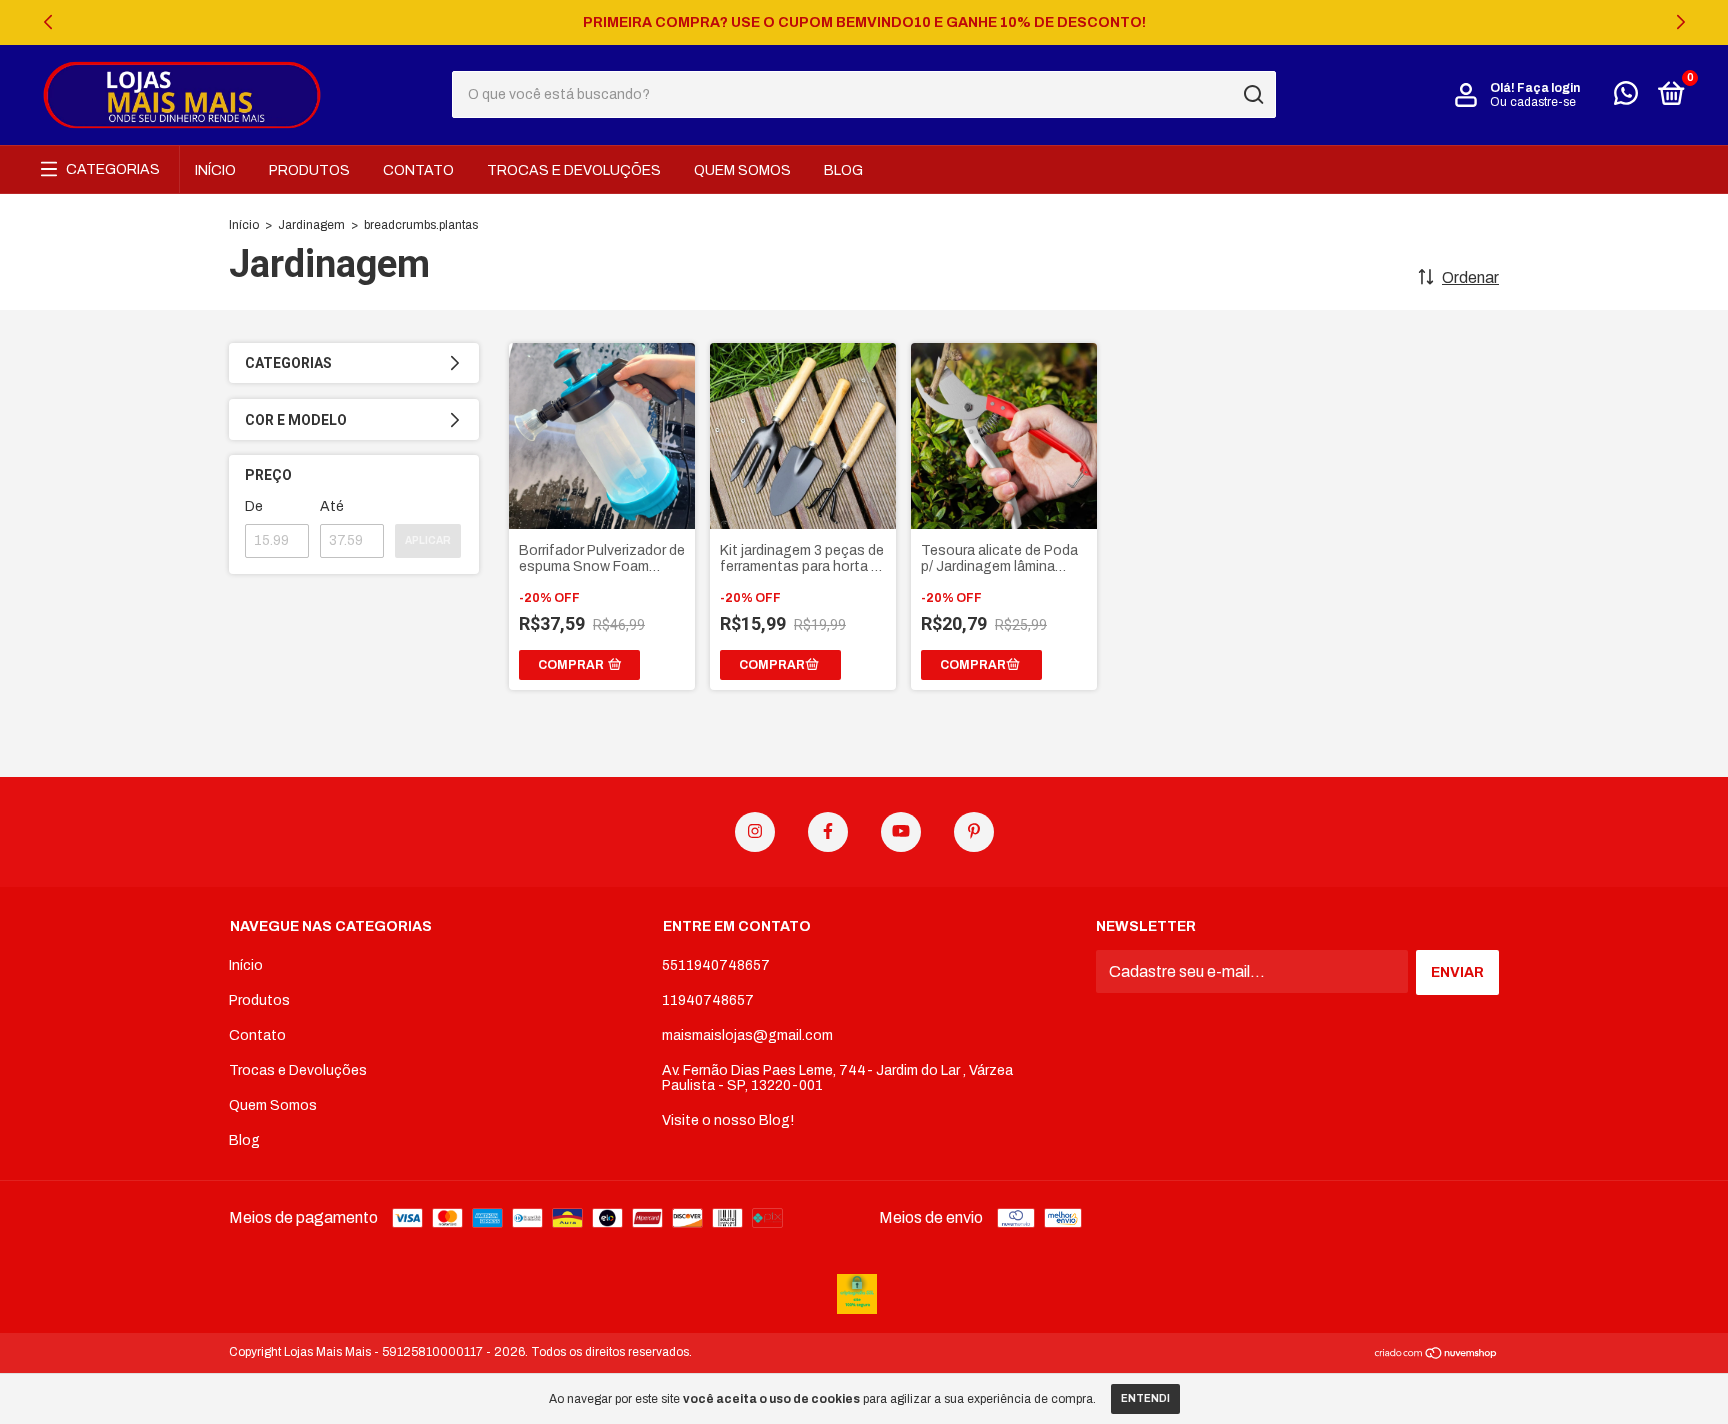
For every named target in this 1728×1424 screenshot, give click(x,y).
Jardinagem (311, 225)
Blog (843, 170)
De (254, 506)
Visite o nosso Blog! (728, 1120)
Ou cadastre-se (1533, 102)
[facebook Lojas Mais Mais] (828, 832)
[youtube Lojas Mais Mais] (901, 832)
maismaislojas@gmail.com (747, 1035)
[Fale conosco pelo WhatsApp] (1626, 97)
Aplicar (428, 540)
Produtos (309, 170)
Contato (418, 170)
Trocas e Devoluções (574, 170)
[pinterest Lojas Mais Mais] (974, 832)
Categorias (113, 169)
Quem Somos (742, 170)
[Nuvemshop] (1436, 1354)
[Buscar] (1252, 95)
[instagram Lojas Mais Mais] (755, 832)
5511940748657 (716, 965)
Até (332, 506)
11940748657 (708, 1000)
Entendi (1145, 1398)
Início (215, 170)
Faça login (1548, 88)
